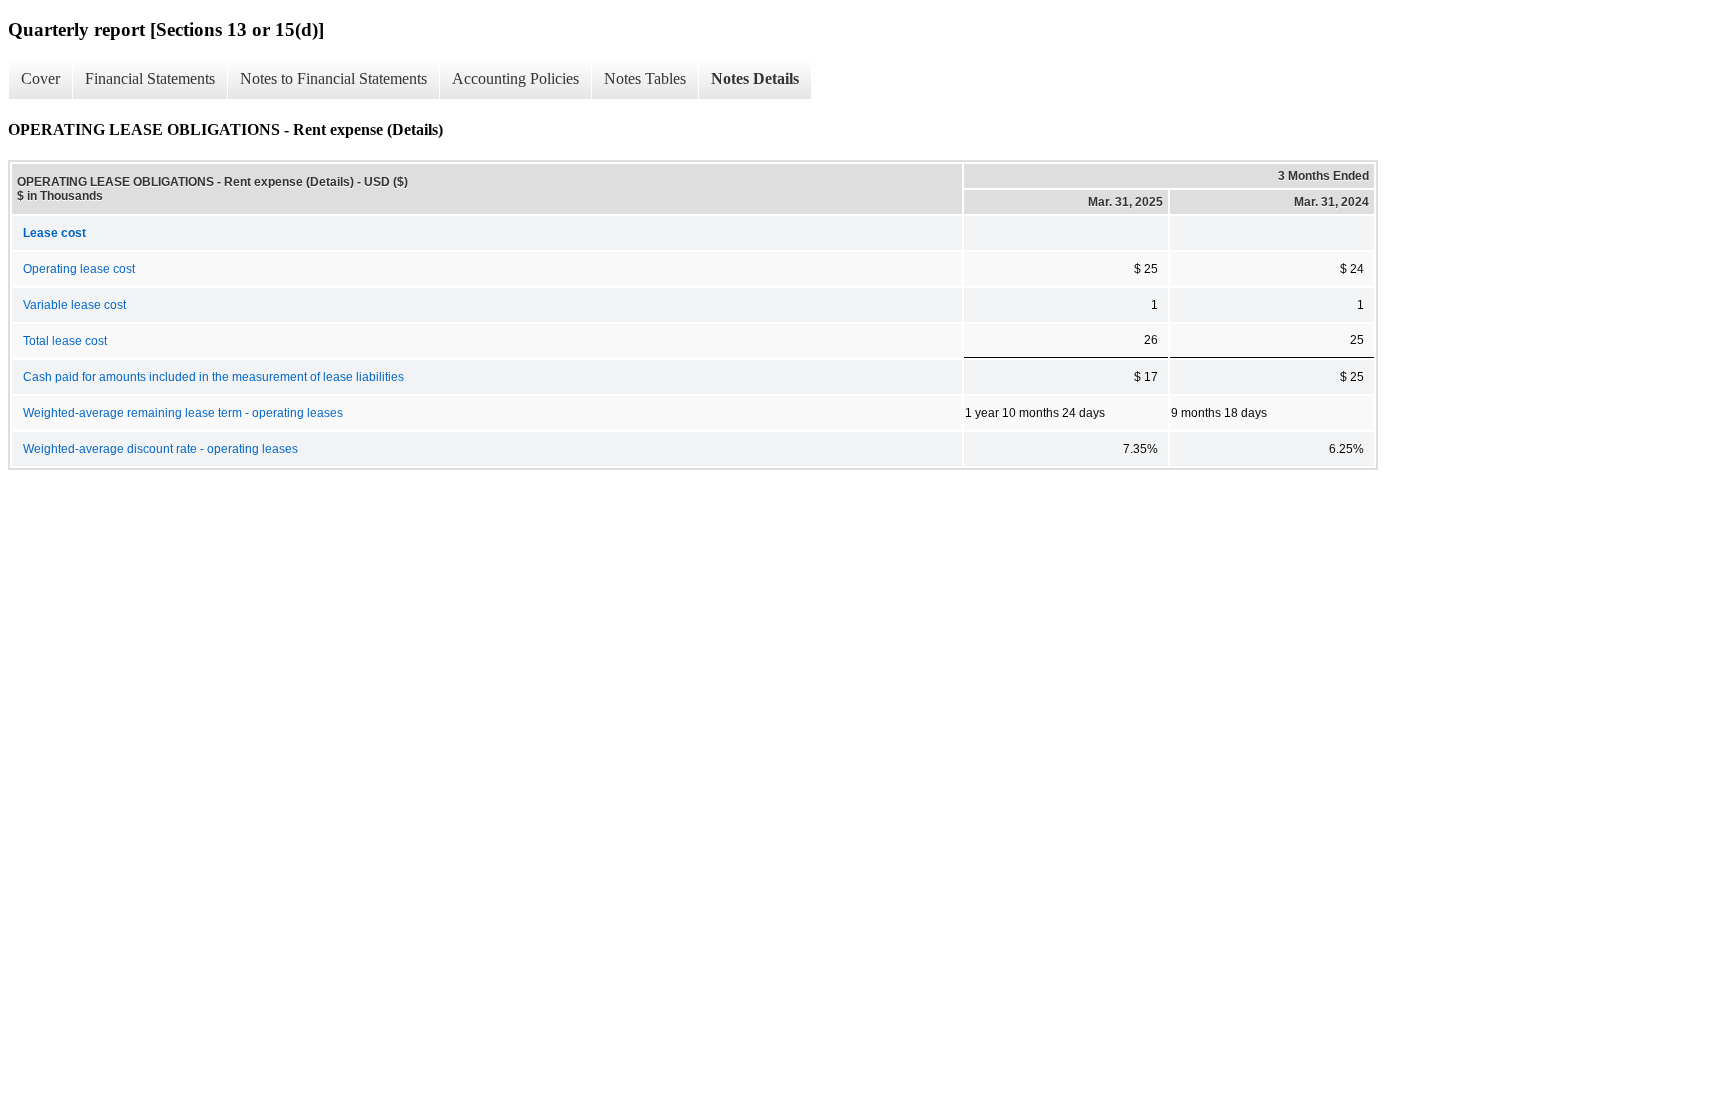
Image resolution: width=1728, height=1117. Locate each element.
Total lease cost (65, 341)
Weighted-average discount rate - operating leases (160, 449)
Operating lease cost (79, 269)
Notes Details (755, 78)
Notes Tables (645, 78)
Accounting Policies (515, 78)
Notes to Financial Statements (333, 78)
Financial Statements (150, 78)
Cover (40, 78)
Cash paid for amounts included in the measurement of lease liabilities (213, 377)
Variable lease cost (74, 305)
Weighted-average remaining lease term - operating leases (183, 413)
